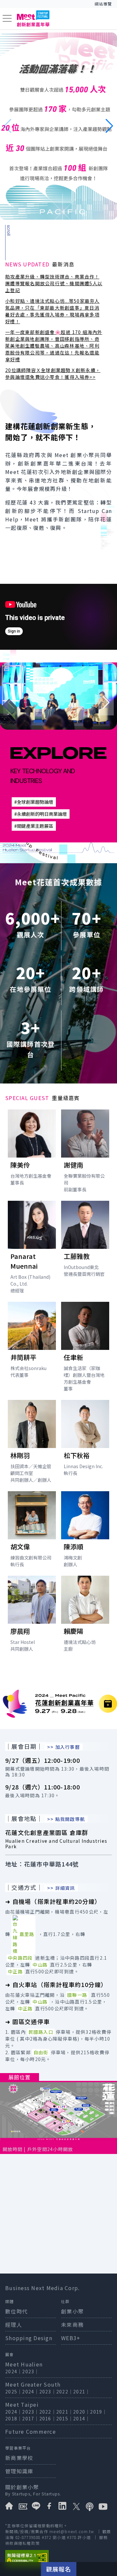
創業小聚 (72, 2311)
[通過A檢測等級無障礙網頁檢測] (58, 2558)
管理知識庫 (19, 2471)
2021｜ (82, 2391)
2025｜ (14, 2391)
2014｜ (82, 2418)
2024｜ (14, 2371)
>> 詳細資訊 (61, 1888)
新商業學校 (19, 2458)
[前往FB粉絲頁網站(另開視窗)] (52, 2506)
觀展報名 (59, 2569)
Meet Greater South (33, 2384)
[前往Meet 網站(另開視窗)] (12, 2506)
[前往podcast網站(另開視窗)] (92, 2506)
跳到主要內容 (22, 4)
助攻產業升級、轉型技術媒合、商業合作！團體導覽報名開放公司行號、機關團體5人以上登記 (54, 283)
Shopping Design (29, 2338)
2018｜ (14, 2418)
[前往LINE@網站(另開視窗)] (39, 2506)
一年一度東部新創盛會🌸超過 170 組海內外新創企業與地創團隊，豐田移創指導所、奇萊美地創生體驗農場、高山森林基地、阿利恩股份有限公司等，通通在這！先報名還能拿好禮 (54, 346)
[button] (109, 126)
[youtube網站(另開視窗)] (105, 2506)
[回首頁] (33, 19)
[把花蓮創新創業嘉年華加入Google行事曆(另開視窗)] (108, 1704)
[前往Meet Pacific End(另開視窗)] (58, 126)
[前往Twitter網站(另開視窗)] (78, 2506)
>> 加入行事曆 (64, 1747)
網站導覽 (103, 4)
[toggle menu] (7, 19)
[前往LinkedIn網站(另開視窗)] (65, 2506)
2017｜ (31, 2418)
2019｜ (98, 2412)
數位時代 (16, 2311)
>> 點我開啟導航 (66, 1819)
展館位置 (19, 2077)
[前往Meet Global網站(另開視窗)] (25, 2506)
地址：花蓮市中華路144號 (42, 1864)
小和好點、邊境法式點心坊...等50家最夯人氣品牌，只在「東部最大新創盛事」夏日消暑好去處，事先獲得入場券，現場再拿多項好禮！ (52, 311)
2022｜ (65, 2391)
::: (67, 4)
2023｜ (31, 2371)
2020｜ (82, 2412)
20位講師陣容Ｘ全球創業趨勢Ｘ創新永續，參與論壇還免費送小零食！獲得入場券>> (53, 373)
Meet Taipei (22, 2404)
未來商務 (72, 2325)
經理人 (14, 2325)
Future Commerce (31, 2431)
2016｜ (48, 2418)
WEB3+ (71, 2338)
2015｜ (65, 2418)
